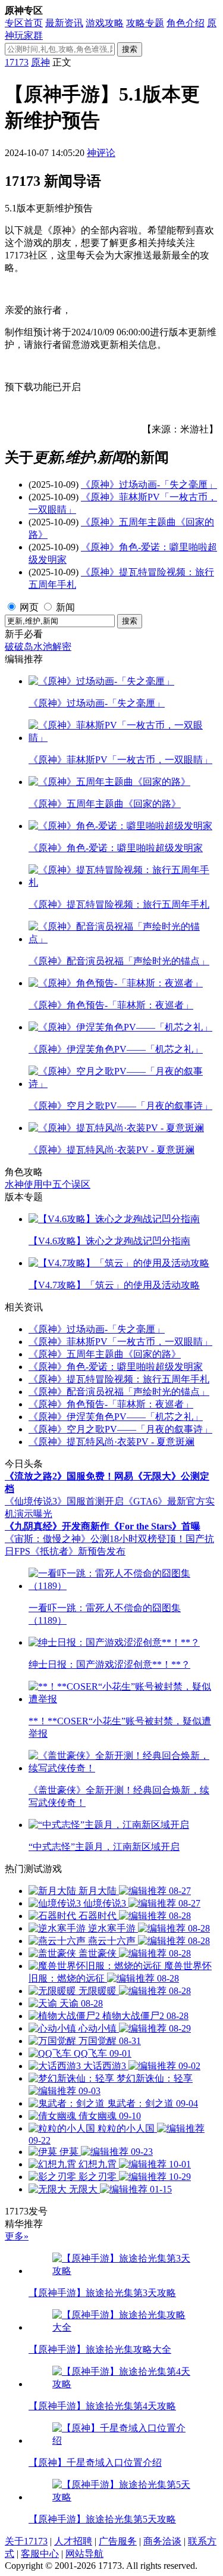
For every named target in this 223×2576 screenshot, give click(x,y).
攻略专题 (145, 23)
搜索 (130, 49)
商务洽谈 (162, 2541)
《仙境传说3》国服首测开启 (64, 1501)
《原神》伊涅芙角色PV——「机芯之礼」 (116, 1417)
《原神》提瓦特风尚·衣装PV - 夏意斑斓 (111, 1442)
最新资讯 (64, 23)
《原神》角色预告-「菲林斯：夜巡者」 (111, 1404)
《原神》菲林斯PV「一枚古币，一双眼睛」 (120, 1342)
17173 (17, 62)
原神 (40, 62)
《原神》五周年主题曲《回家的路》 (105, 1354)
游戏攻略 (105, 23)
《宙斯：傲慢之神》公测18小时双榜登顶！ (95, 1539)
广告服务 (118, 2541)
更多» (17, 2236)
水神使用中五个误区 (48, 1184)
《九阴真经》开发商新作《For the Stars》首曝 (103, 1526)
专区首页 (24, 23)
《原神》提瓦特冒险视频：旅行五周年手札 (119, 1379)
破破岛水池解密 (38, 647)
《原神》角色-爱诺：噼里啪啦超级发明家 (116, 1367)
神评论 (101, 153)
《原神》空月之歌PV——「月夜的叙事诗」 (120, 1429)
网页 (29, 607)
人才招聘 (73, 2541)
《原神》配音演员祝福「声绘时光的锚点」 (119, 1392)
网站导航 (84, 2554)
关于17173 (26, 2541)
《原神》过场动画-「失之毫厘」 (149, 485)
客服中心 (40, 2554)
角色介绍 (186, 23)
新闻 (65, 607)
